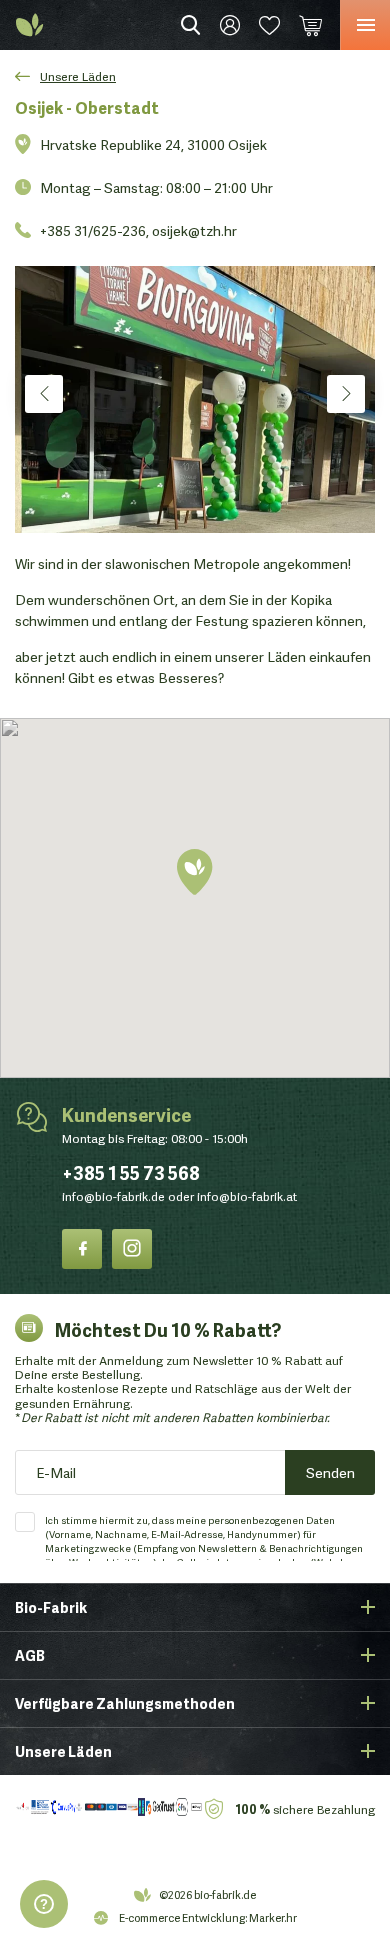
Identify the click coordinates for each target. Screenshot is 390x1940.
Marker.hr (273, 1917)
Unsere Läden (78, 75)
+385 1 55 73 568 (131, 1172)
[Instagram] (132, 1249)
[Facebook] (82, 1249)
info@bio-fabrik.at (247, 1196)
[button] (195, 873)
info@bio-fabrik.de (113, 1196)
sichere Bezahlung (305, 1808)
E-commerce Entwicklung (182, 1917)
